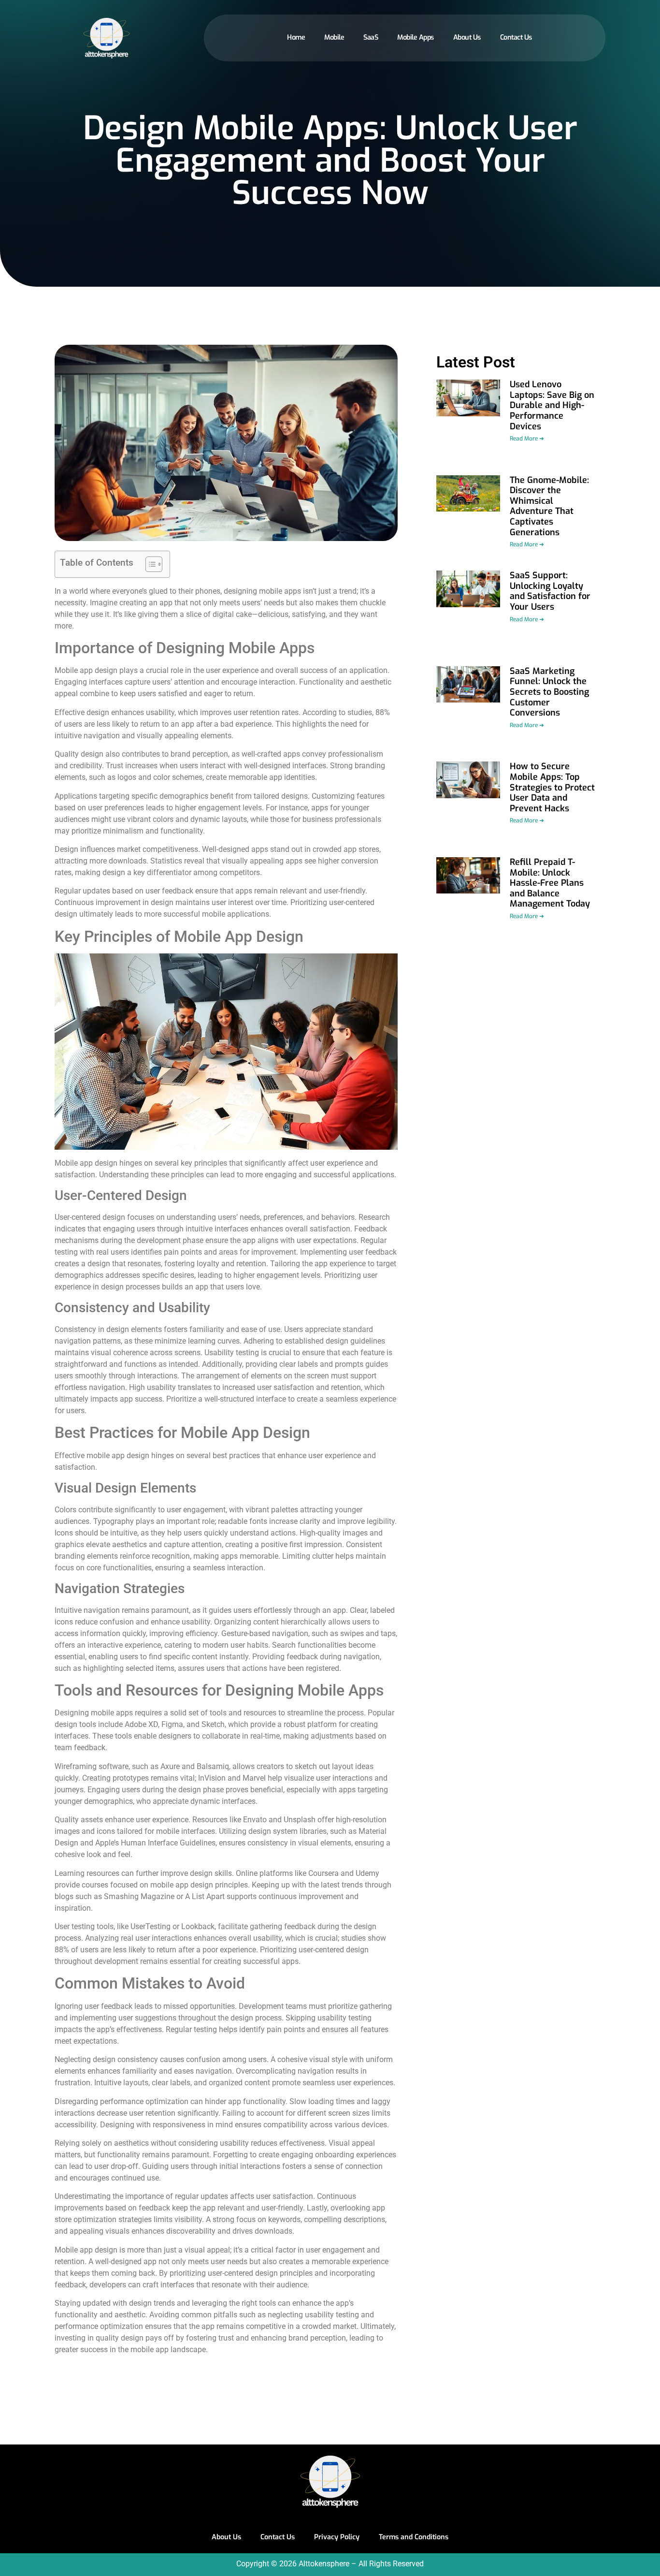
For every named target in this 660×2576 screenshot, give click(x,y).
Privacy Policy (337, 2537)
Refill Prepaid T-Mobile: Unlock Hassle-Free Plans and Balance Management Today (550, 883)
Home (296, 37)
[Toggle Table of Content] (149, 564)
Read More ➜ (527, 439)
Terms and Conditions (414, 2537)
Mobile (334, 37)
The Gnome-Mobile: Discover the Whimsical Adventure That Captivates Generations (549, 506)
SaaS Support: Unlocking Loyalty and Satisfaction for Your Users (550, 591)
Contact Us (516, 37)
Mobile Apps (416, 37)
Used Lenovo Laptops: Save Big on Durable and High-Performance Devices (552, 405)
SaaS (371, 37)
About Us (467, 37)
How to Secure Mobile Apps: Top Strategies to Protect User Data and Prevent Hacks (552, 787)
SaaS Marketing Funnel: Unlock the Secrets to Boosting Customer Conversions (549, 692)
